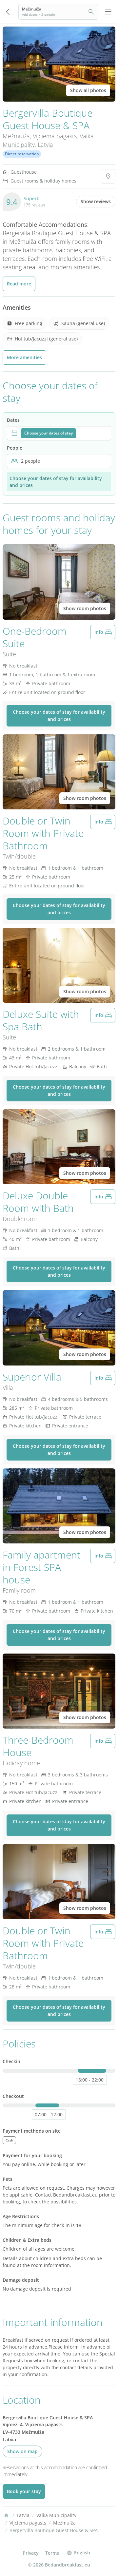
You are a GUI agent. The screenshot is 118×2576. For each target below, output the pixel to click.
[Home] (6, 2515)
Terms (52, 2553)
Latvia (45, 145)
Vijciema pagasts (55, 136)
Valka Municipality (56, 2515)
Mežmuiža (16, 136)
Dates (13, 420)
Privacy (31, 2553)
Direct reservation (22, 154)
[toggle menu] (108, 12)
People (15, 448)
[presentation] (59, 433)
